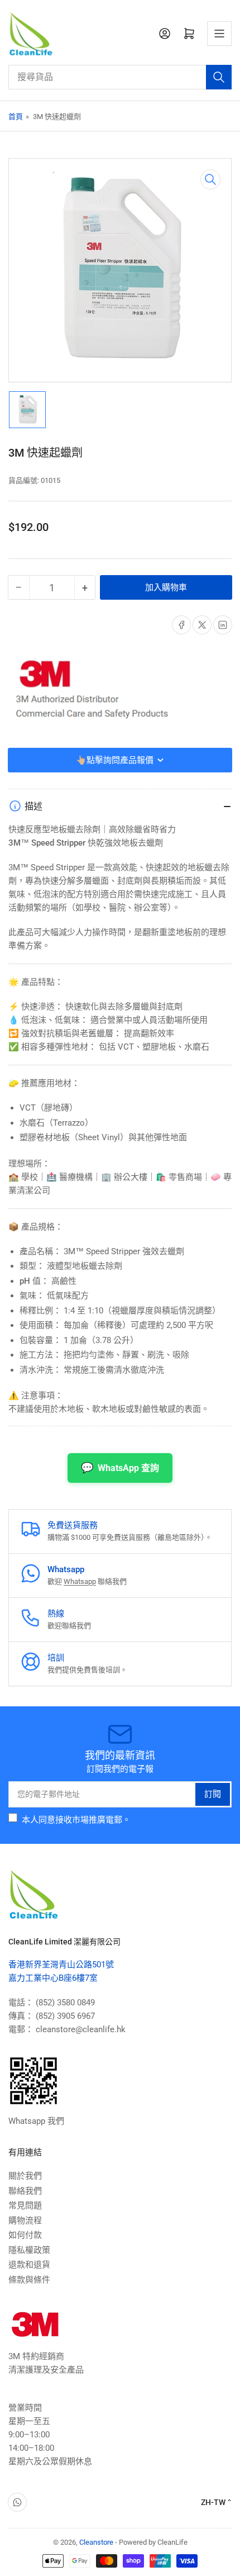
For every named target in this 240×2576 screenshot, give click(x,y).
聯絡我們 (25, 2191)
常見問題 (25, 2205)
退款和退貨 (29, 2265)
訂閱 (213, 1794)
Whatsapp (80, 1581)
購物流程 (25, 2221)
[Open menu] (219, 34)
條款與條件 (29, 2280)
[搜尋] (219, 77)
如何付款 (25, 2235)
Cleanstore (96, 2542)
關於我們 (25, 2176)
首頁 (16, 117)
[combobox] (120, 77)
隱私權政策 (29, 2250)
